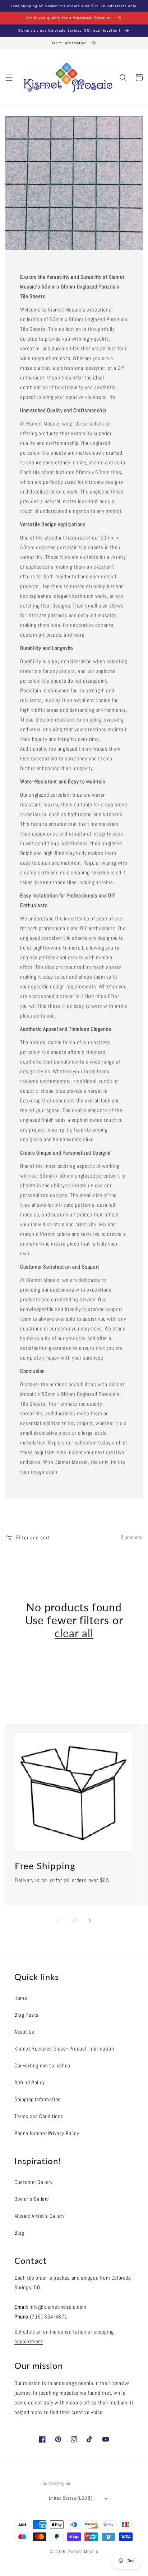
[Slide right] (90, 1920)
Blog (19, 2233)
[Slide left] (58, 1920)
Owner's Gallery (32, 2199)
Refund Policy (30, 2082)
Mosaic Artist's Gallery (40, 2216)
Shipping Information (38, 2099)
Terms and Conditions (39, 2116)
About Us (24, 2032)
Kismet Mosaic (83, 2552)
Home (21, 1998)
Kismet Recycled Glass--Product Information (64, 2049)
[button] (9, 78)
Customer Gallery (34, 2182)
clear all (74, 1633)
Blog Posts (27, 2015)
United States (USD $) (71, 2498)
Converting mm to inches (42, 2065)
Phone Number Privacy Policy (47, 2133)
